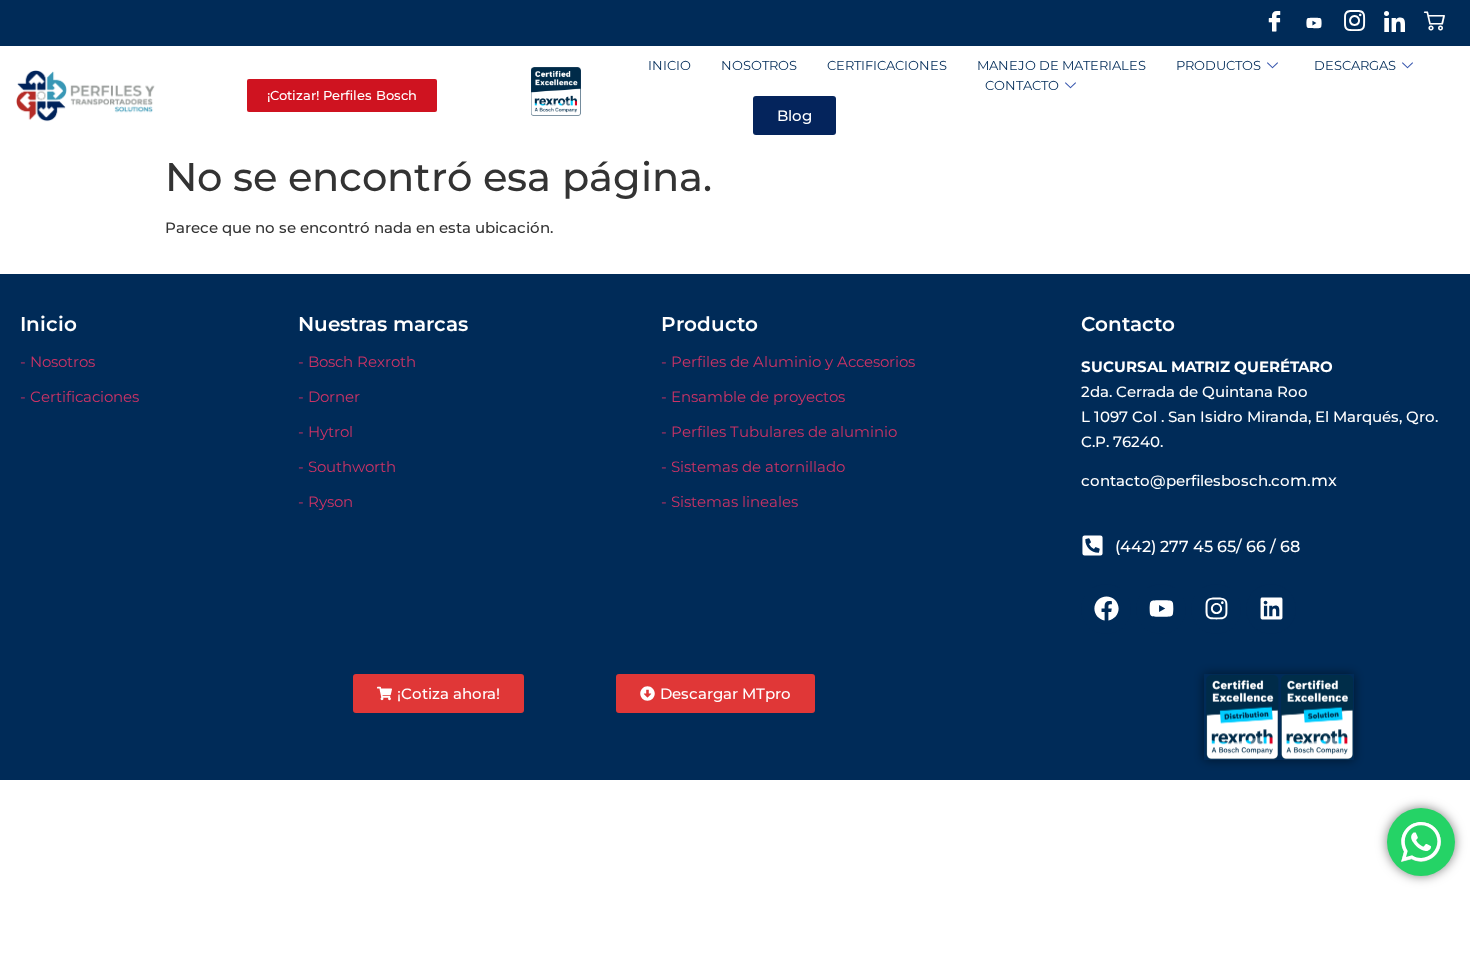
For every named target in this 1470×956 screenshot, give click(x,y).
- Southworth (347, 466)
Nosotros (759, 65)
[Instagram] (1354, 23)
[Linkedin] (1271, 609)
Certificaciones (887, 65)
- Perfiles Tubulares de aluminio (779, 431)
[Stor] (1434, 23)
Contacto (1022, 85)
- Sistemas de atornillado (753, 466)
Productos (1218, 65)
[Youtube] (1314, 23)
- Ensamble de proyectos (753, 396)
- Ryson (325, 501)
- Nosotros (57, 361)
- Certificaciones (79, 396)
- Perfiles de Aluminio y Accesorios (788, 361)
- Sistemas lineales (729, 501)
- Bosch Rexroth (357, 361)
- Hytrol (325, 431)
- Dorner (329, 396)
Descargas (1355, 65)
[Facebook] (1274, 23)
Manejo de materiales (1061, 65)
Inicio (669, 65)
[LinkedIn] (1394, 23)
